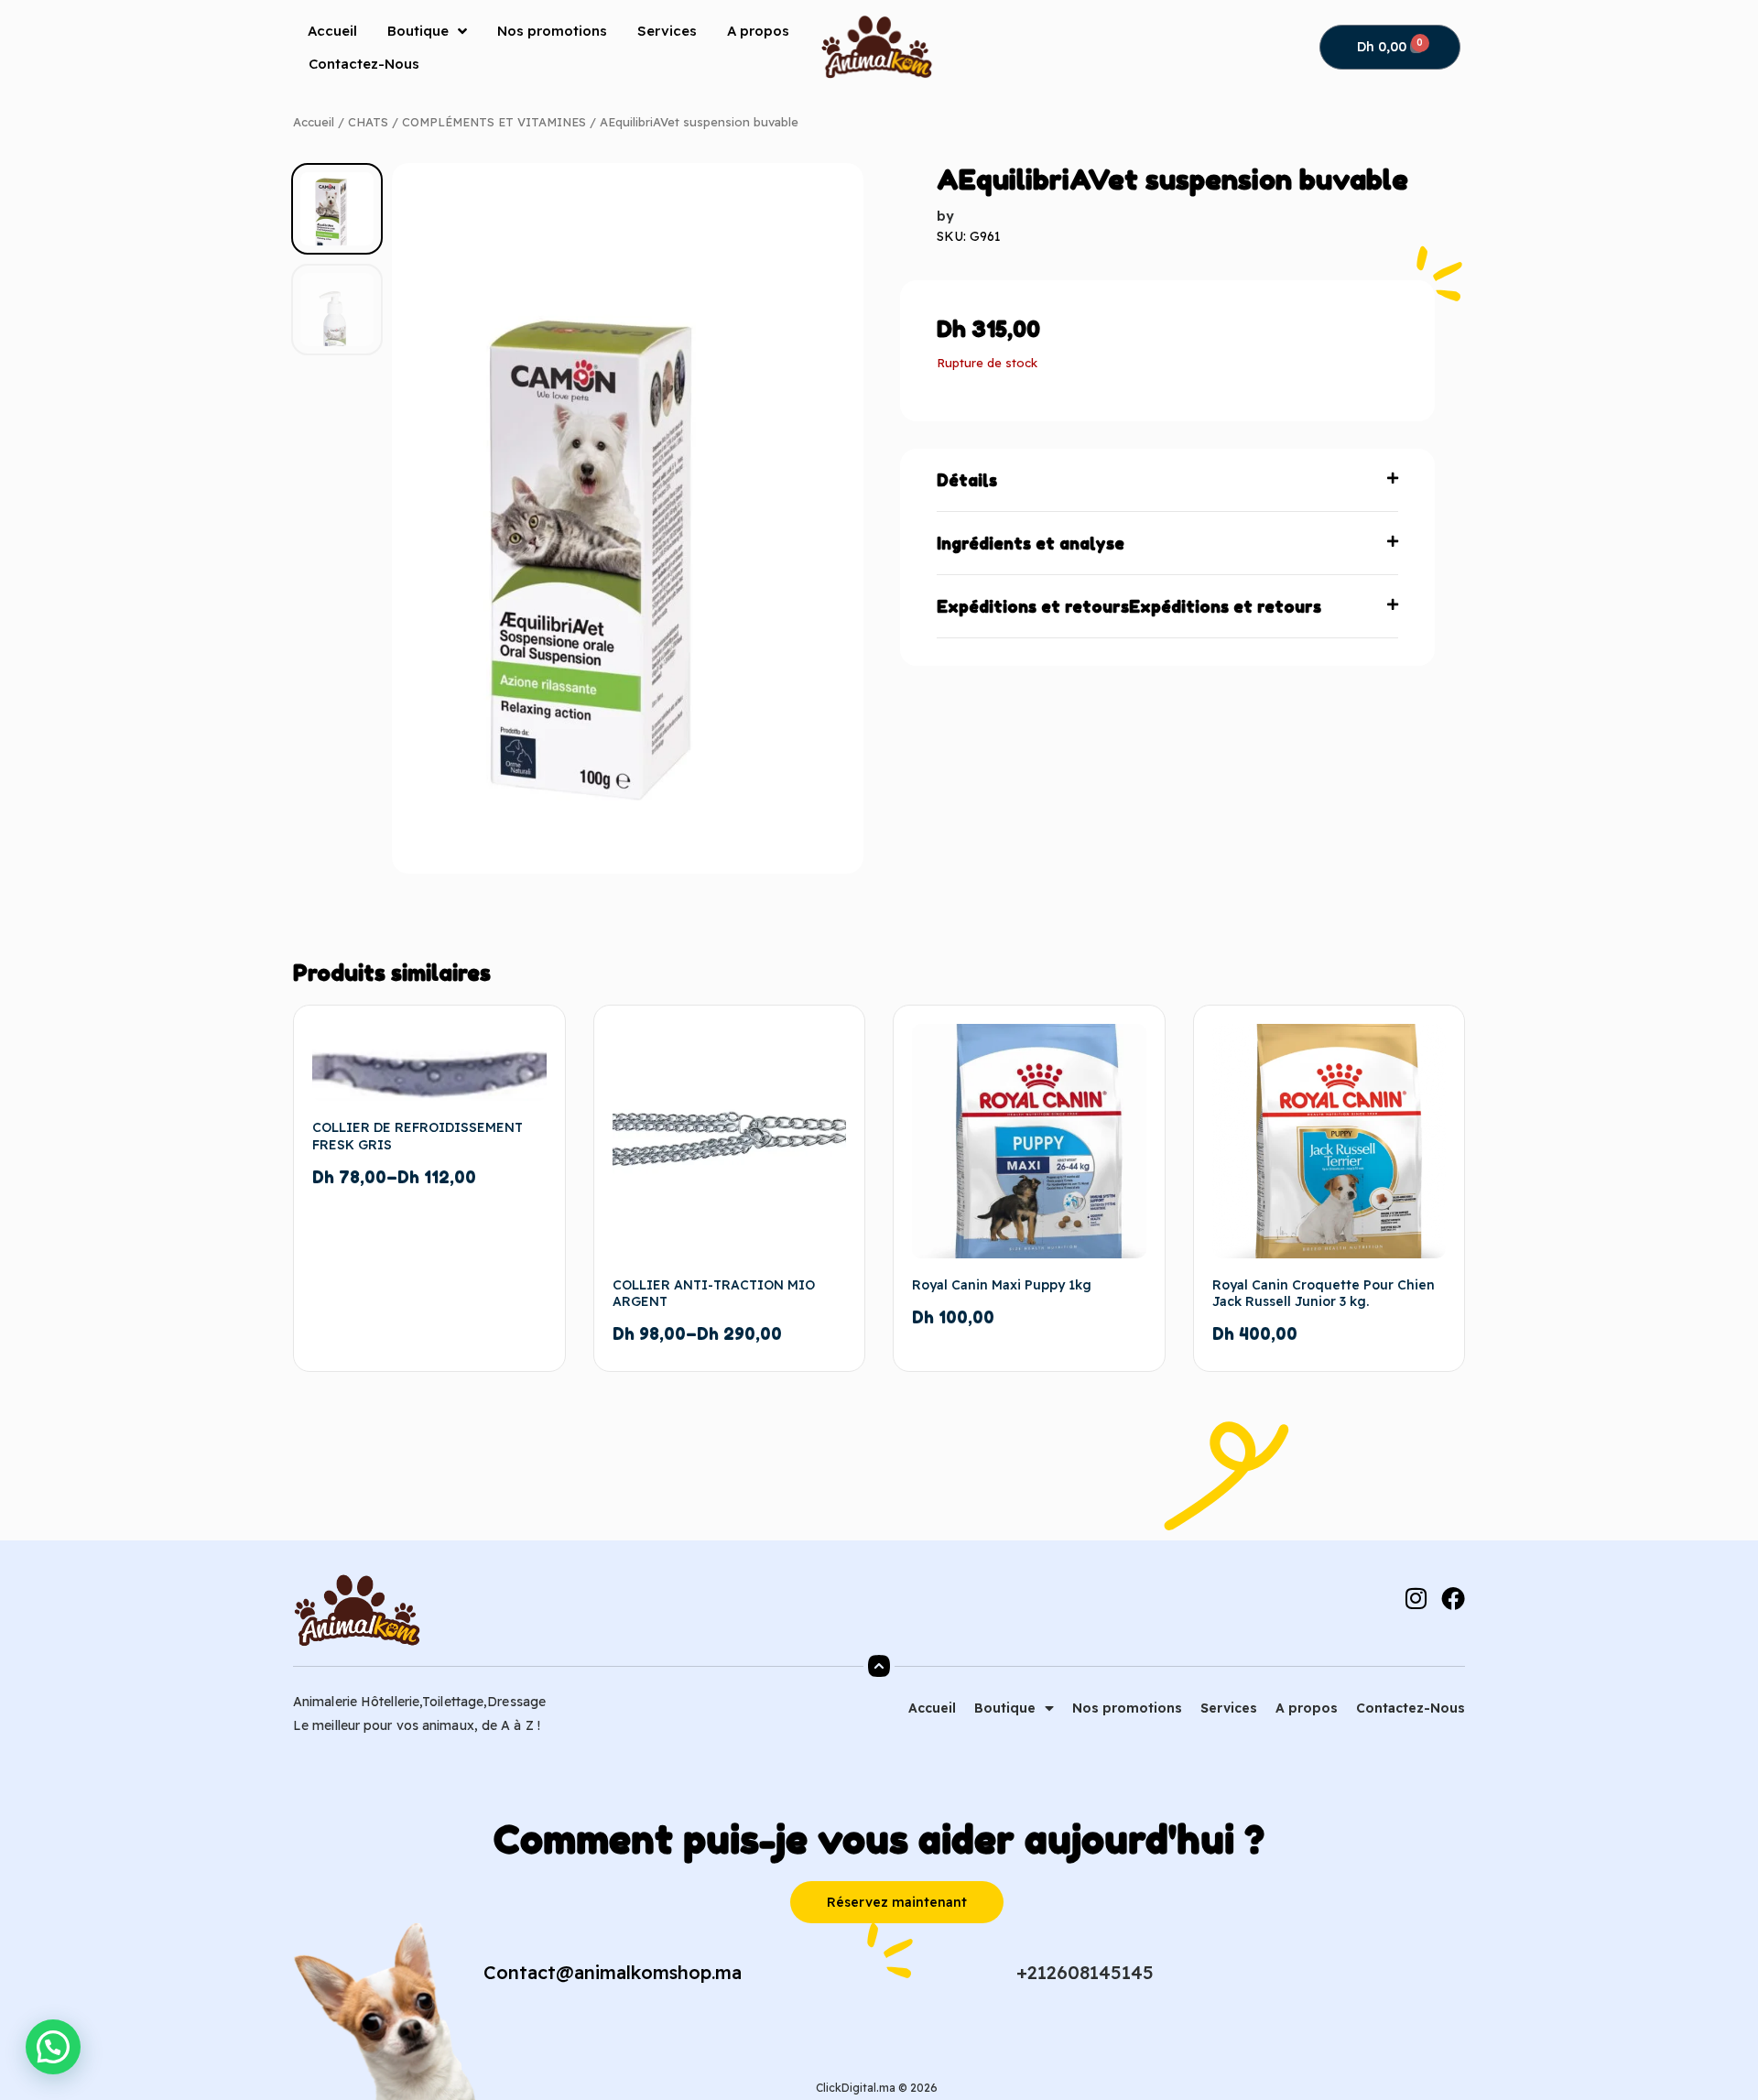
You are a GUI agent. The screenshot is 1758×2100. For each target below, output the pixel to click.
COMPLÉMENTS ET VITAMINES (494, 122)
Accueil (332, 31)
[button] (1167, 480)
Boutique (418, 31)
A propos (758, 31)
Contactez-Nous (364, 64)
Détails (967, 480)
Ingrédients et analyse (1031, 543)
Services (667, 31)
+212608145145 (1085, 1972)
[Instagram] (1416, 1598)
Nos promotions (552, 31)
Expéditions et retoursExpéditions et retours (1129, 606)
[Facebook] (1453, 1598)
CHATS (368, 122)
